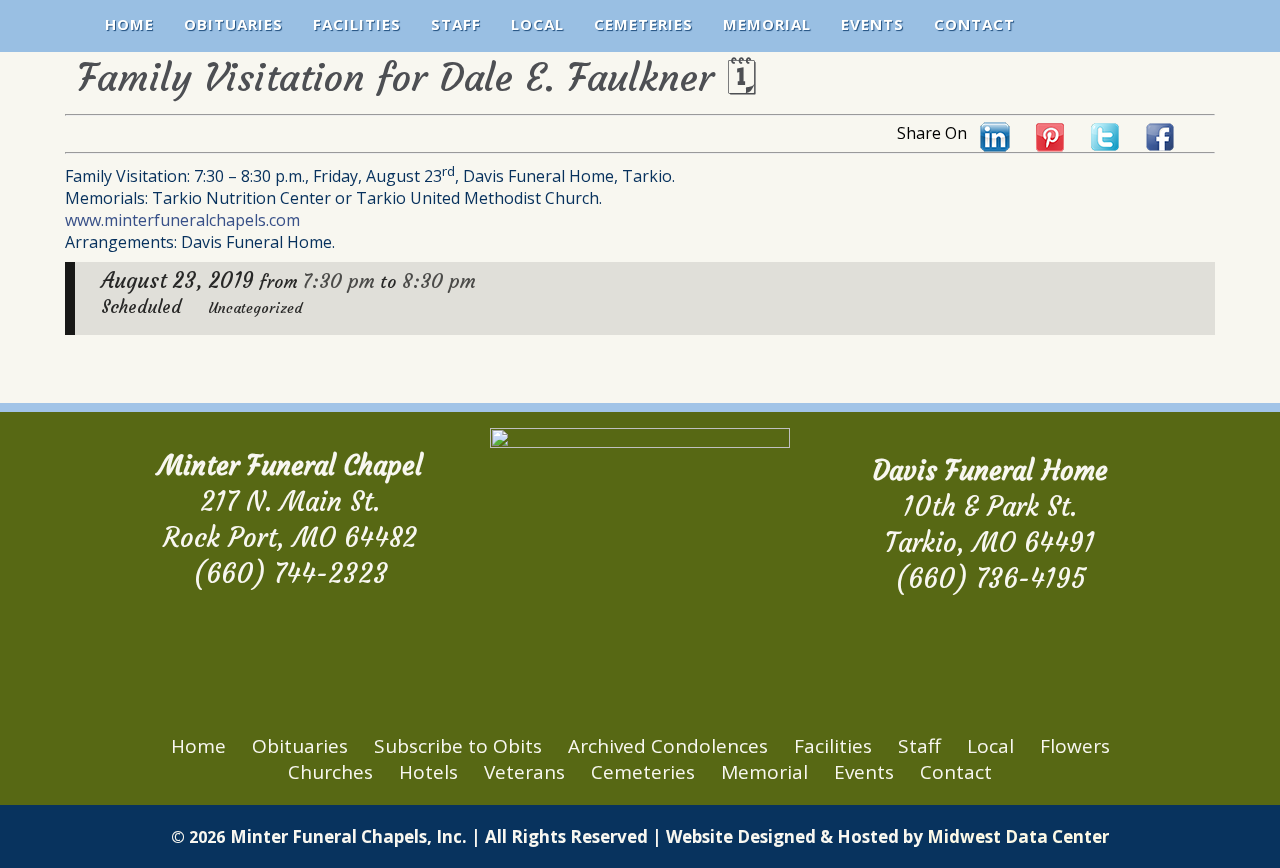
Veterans (524, 772)
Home (129, 24)
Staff (456, 24)
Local (537, 24)
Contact (974, 24)
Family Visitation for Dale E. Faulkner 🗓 (417, 77)
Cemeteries (643, 24)
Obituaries (233, 24)
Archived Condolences (668, 746)
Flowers (1075, 746)
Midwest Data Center (1018, 836)
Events (872, 24)
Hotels (428, 772)
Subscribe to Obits (458, 746)
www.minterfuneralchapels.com (182, 220)
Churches (330, 772)
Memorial (767, 24)
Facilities (357, 24)
